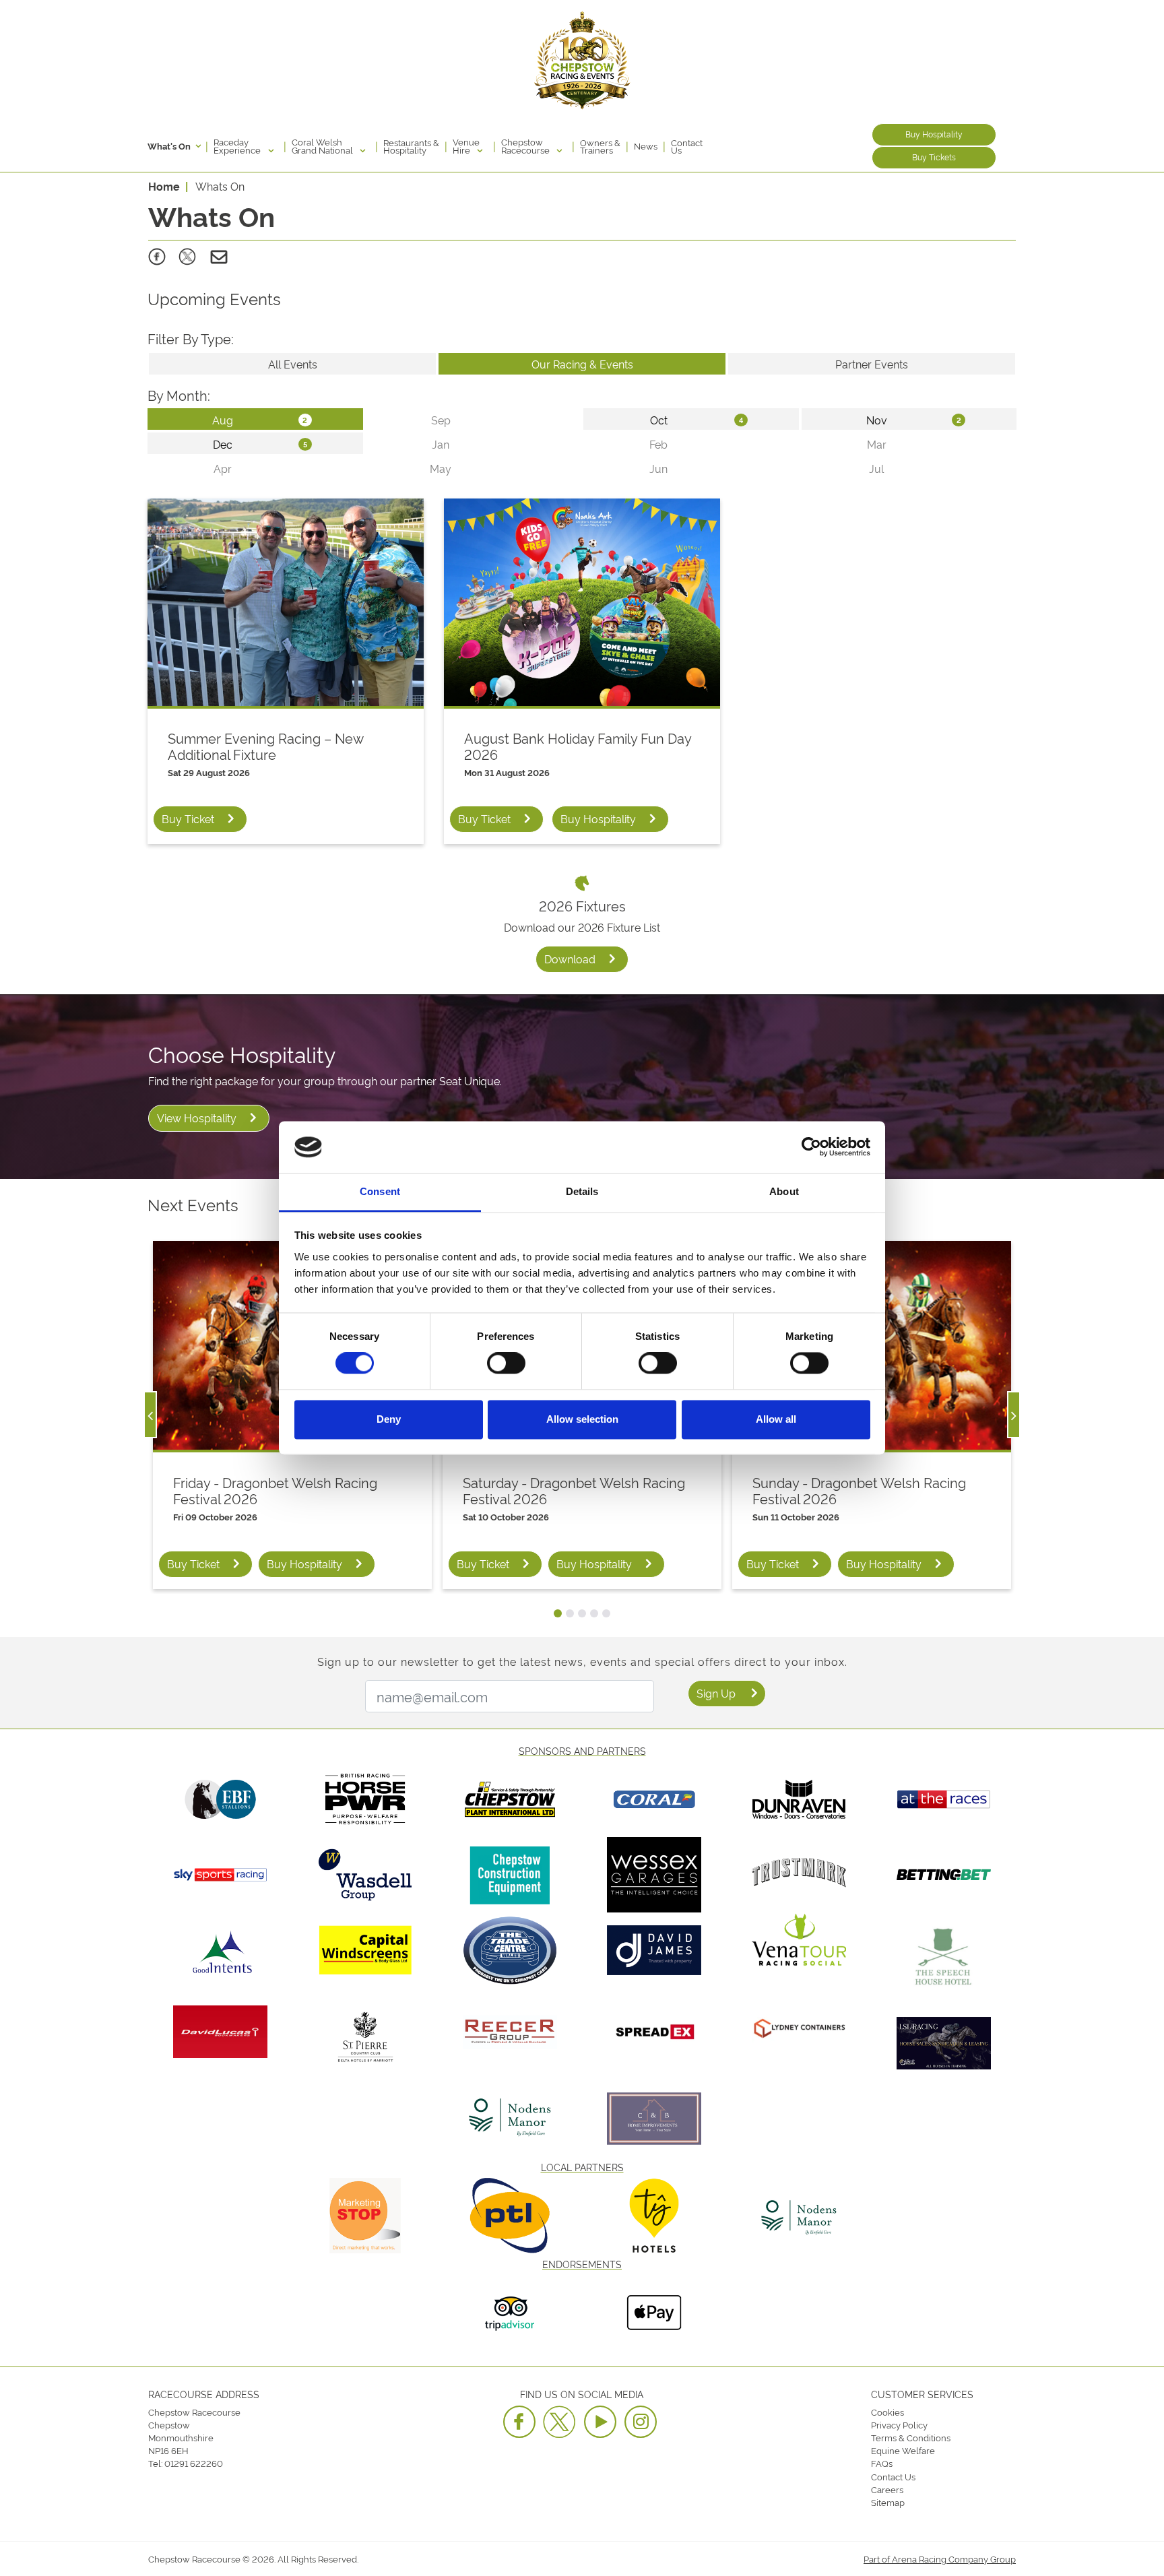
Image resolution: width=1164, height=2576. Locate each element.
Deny (389, 1419)
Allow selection (582, 1419)
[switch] (506, 1363)
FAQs (882, 2463)
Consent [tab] (380, 1191)
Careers (887, 2489)
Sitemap (888, 2502)
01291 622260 (194, 2463)
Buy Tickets (934, 157)
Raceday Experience (238, 146)
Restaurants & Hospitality (411, 146)
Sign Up (716, 1693)
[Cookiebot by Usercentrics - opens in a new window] (811, 1147)
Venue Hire (466, 146)
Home (164, 186)
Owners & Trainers (600, 146)
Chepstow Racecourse (526, 146)
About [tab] (784, 1191)
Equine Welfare (903, 2450)
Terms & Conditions (911, 2437)
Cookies (887, 2412)
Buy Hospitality (934, 134)
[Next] (1014, 1415)
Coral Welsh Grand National (323, 146)
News (646, 146)
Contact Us (687, 146)
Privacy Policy (899, 2424)
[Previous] (150, 1415)
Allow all (776, 1419)
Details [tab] (582, 1191)
